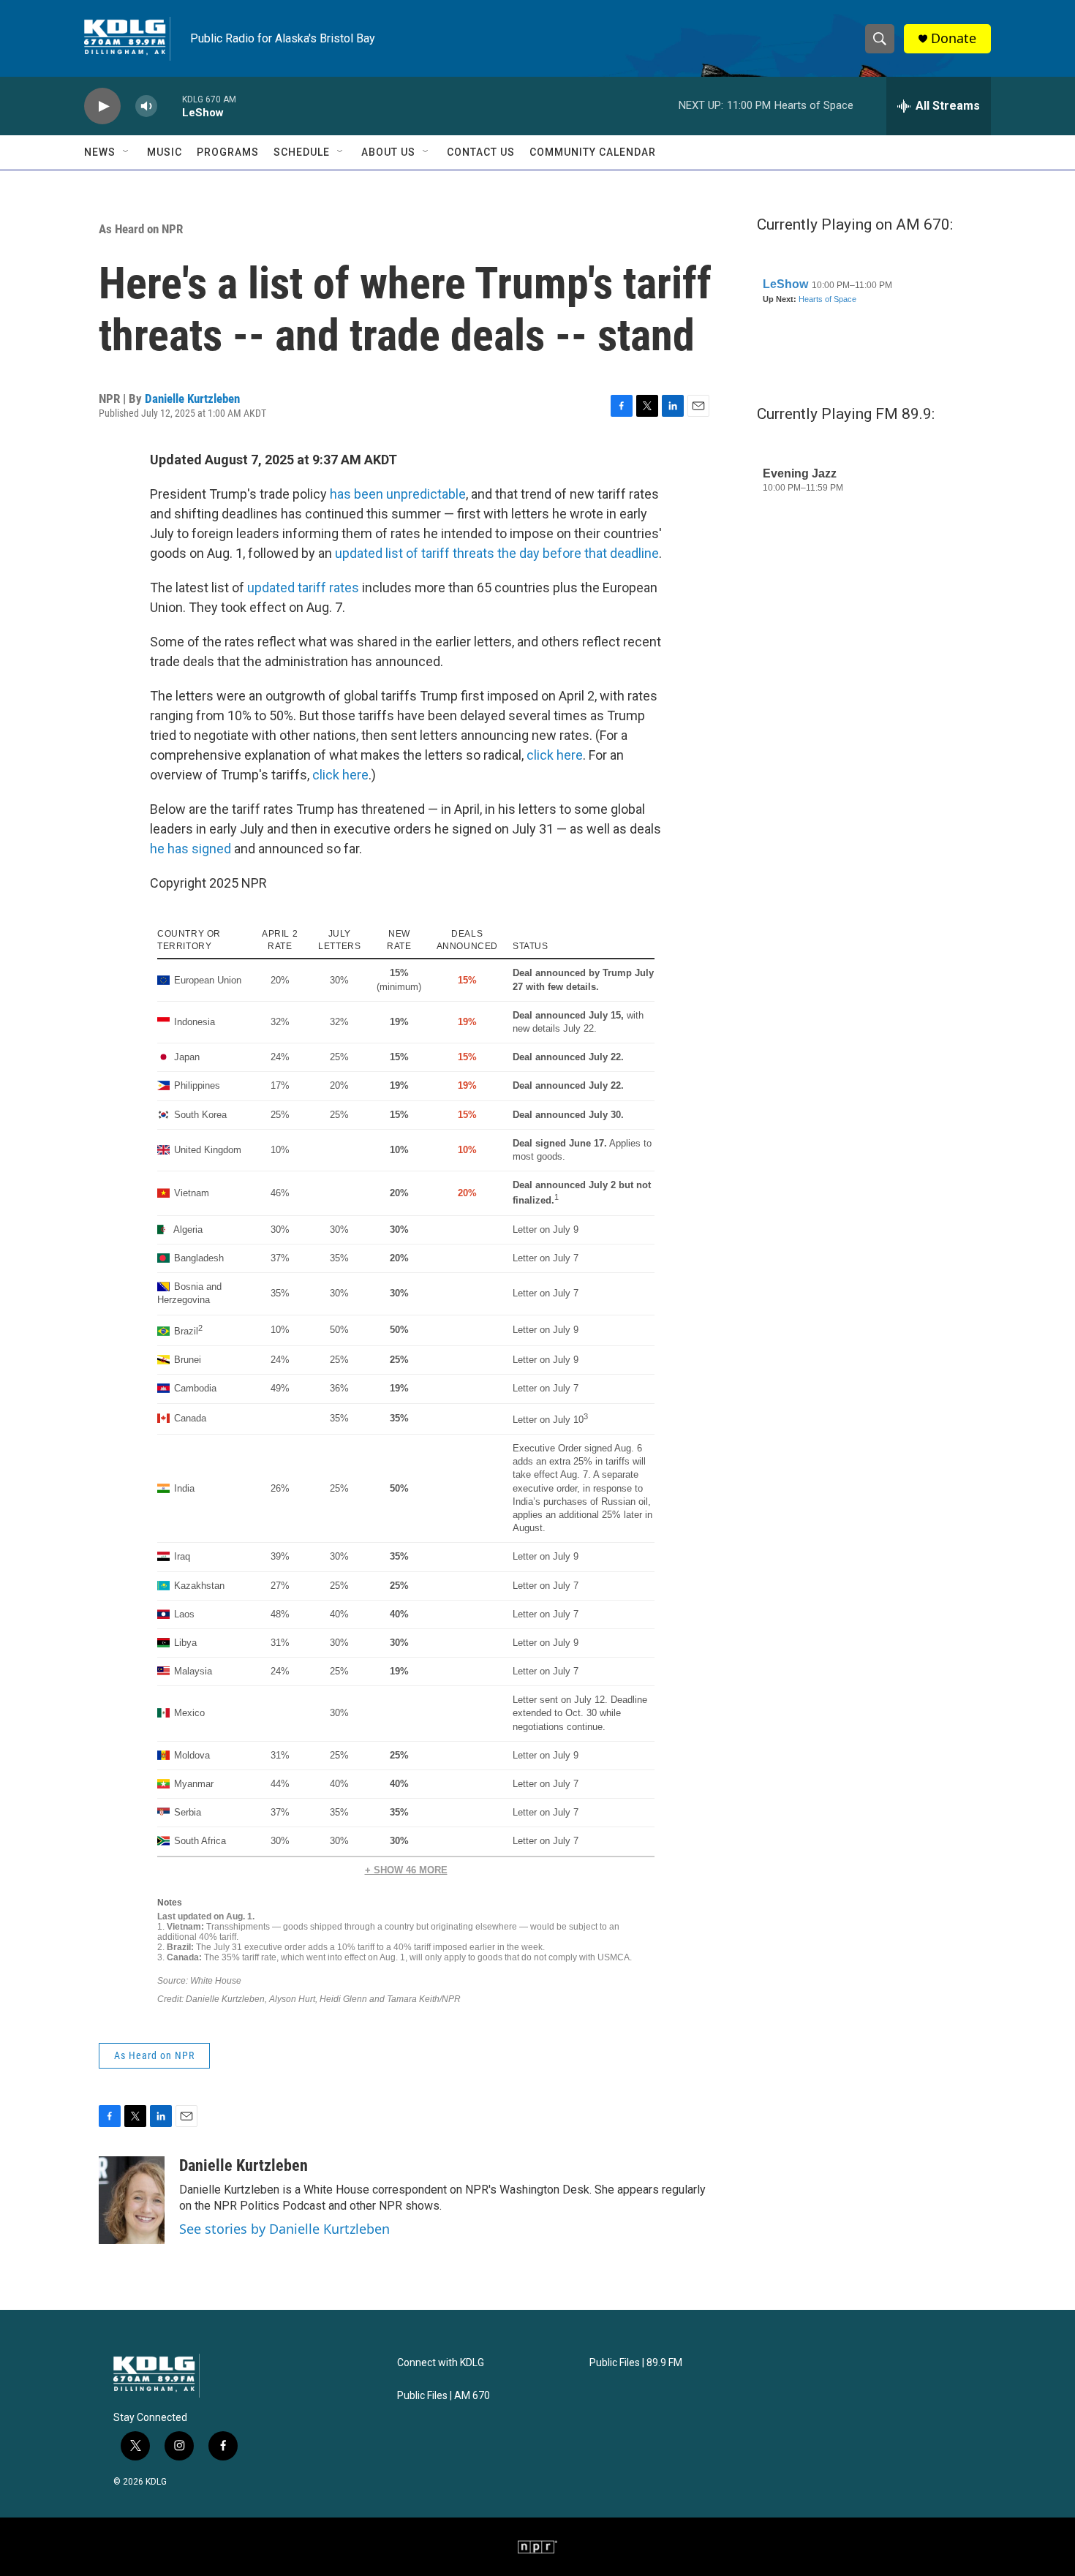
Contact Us (481, 152)
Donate (954, 38)
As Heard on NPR (141, 229)
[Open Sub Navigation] (127, 152)
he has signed (191, 849)
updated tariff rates (303, 588)
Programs (228, 152)
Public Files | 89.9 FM (636, 2363)
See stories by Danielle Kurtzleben (284, 2229)
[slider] (170, 106)
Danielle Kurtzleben (192, 399)
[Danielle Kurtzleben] (132, 2200)
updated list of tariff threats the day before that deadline (497, 553)
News (100, 152)
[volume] (146, 106)
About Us (388, 152)
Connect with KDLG (441, 2363)
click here (555, 755)
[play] (102, 106)
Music (165, 152)
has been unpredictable (398, 494)
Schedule (302, 152)
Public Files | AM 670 (444, 2396)
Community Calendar (593, 152)
